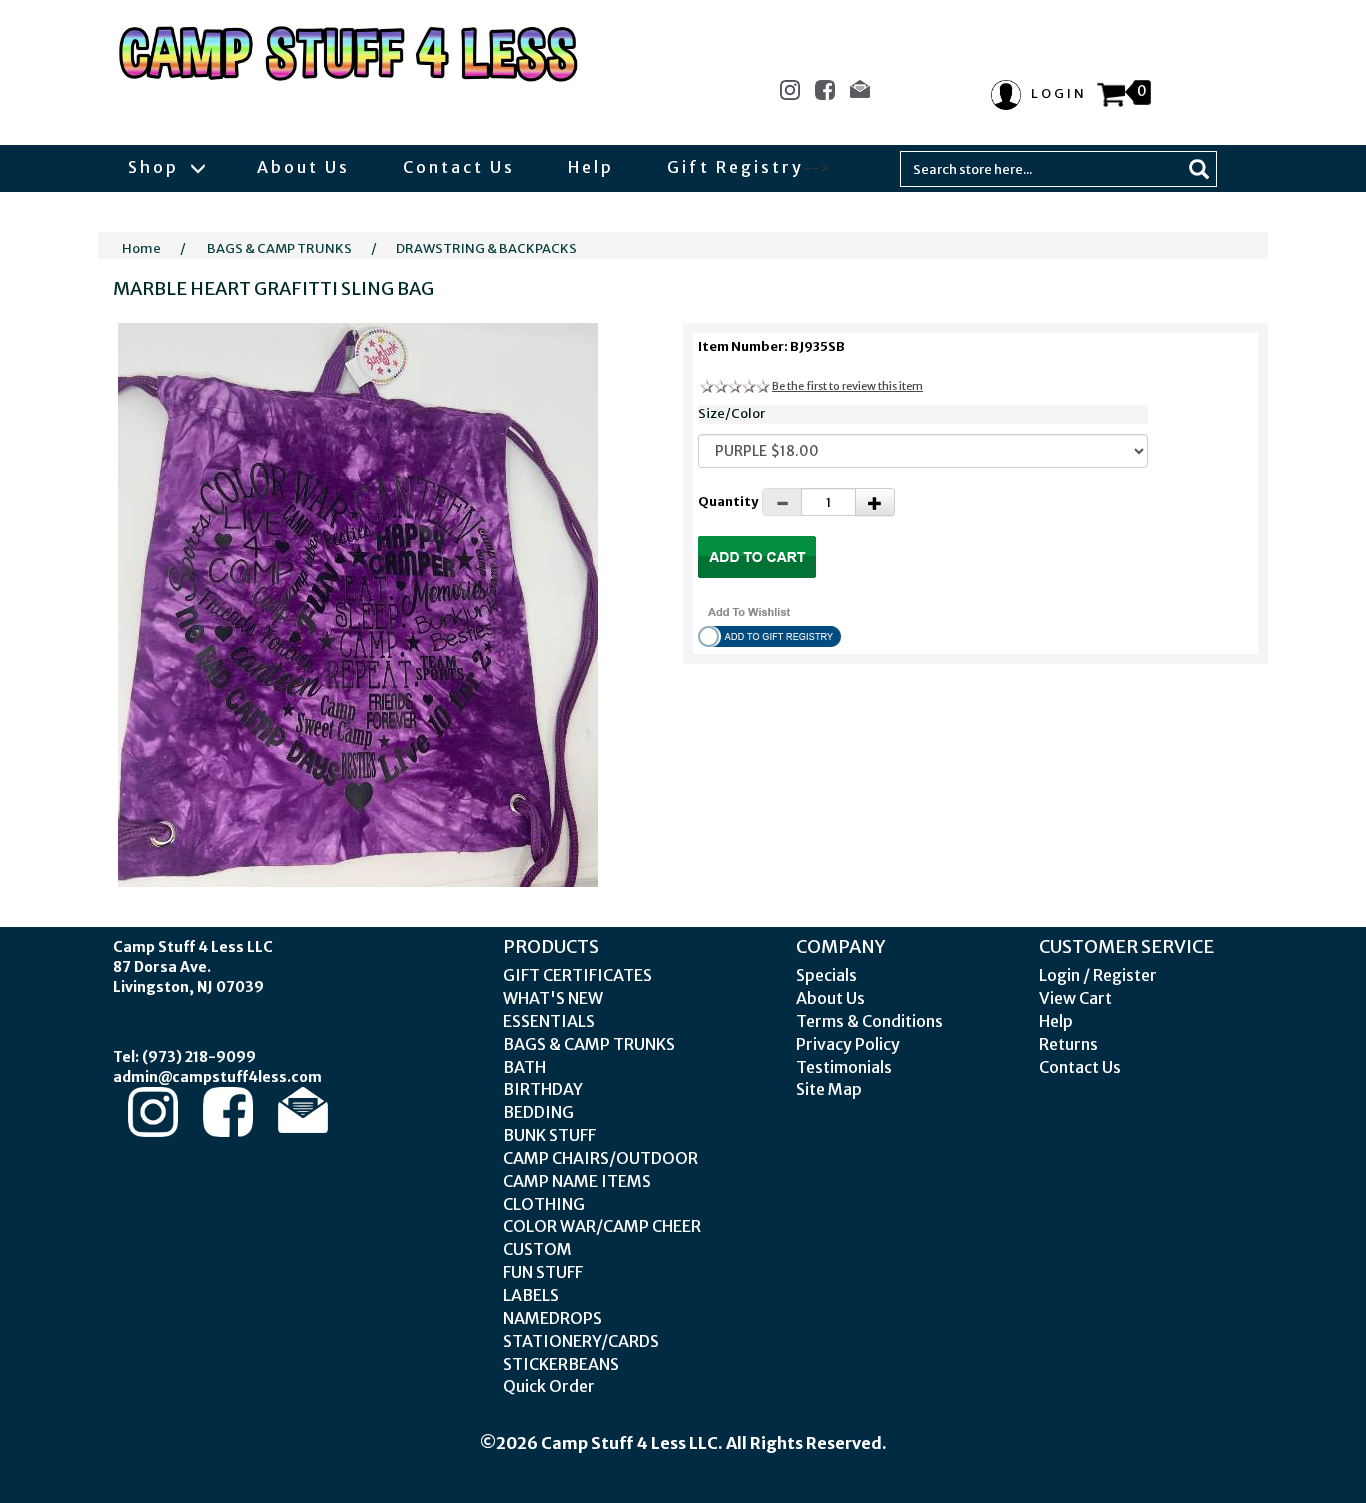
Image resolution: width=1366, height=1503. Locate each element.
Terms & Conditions (869, 1021)
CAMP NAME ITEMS (577, 1181)
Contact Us (459, 167)
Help (591, 167)
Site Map (829, 1089)
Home (141, 248)
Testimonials (844, 1067)
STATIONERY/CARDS (581, 1341)
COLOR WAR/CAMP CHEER (602, 1226)
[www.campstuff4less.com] (349, 54)
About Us (303, 167)
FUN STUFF (543, 1272)
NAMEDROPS (552, 1318)
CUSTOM (537, 1249)
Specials (826, 975)
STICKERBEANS (561, 1364)
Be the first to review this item (847, 386)
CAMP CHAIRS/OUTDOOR (600, 1158)
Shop (156, 167)
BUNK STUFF (549, 1135)
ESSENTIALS (549, 1021)
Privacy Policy (848, 1044)
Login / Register (1098, 975)
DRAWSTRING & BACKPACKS (486, 248)
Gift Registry (735, 167)
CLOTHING (544, 1204)
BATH (524, 1067)
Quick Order (549, 1386)
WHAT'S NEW (553, 998)
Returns (1068, 1044)
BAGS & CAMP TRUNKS (279, 248)
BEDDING (538, 1112)
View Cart (1075, 998)
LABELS (531, 1295)
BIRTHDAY (543, 1089)
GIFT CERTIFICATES (577, 975)
